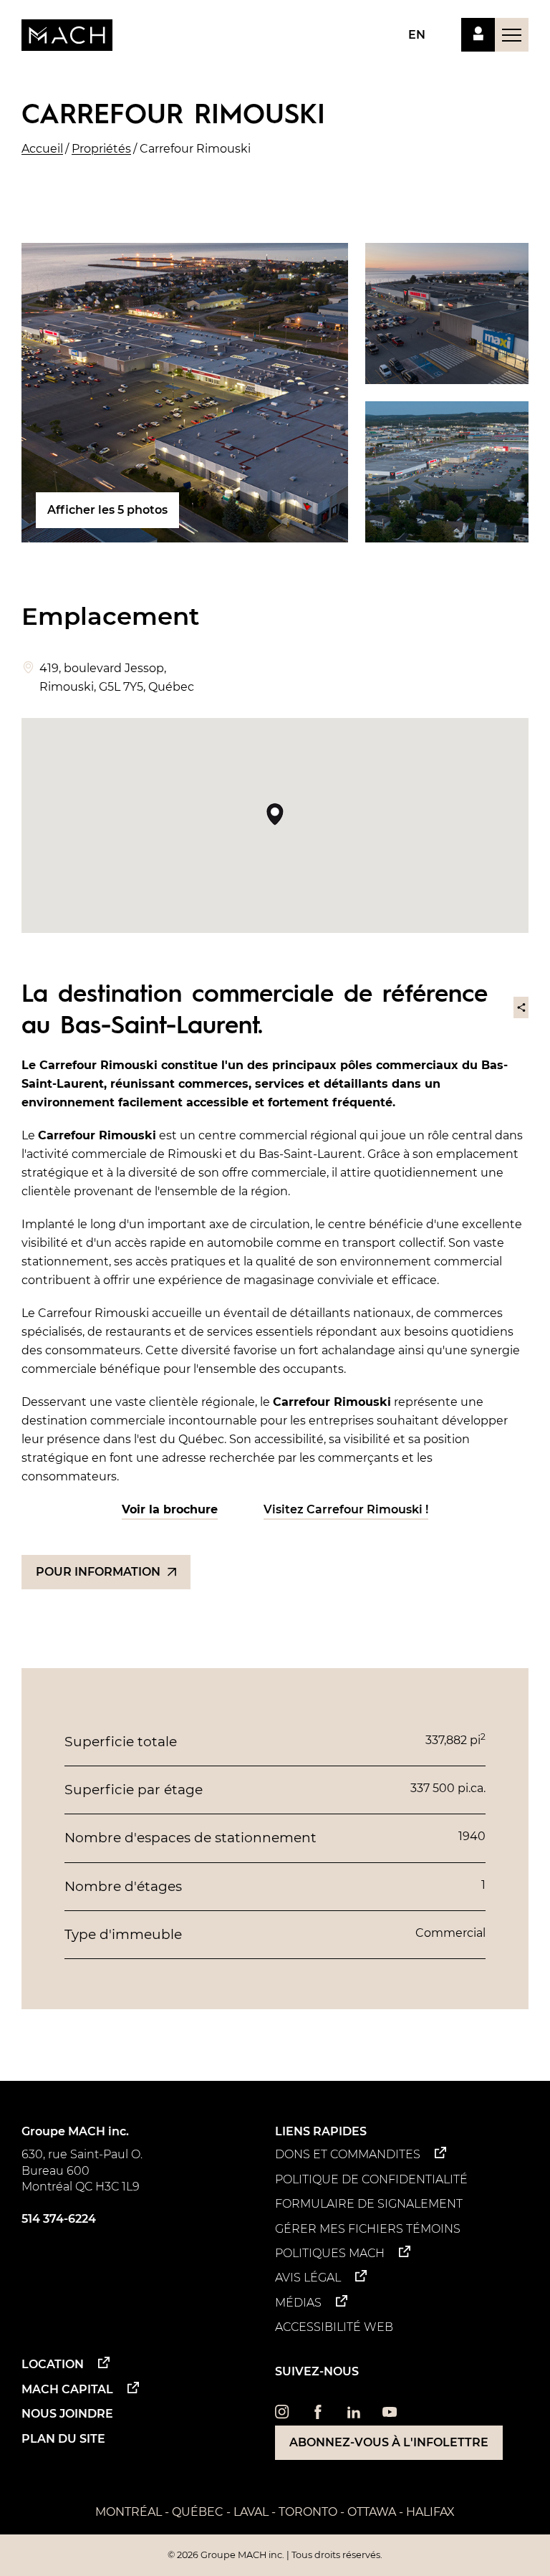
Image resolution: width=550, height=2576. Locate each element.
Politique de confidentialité (371, 2179)
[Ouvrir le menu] (512, 35)
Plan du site (63, 2439)
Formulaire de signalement (369, 2204)
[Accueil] (67, 35)
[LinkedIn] (354, 2415)
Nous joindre (67, 2414)
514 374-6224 (59, 2219)
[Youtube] (390, 2415)
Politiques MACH (330, 2253)
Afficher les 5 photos (107, 510)
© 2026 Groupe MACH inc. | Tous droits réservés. (275, 2555)
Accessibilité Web (334, 2327)
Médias (298, 2303)
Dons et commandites (348, 2154)
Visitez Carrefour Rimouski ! (346, 1509)
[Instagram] (282, 2415)
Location (53, 2364)
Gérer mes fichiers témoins (368, 2229)
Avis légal (308, 2278)
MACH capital (67, 2389)
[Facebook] (318, 2415)
